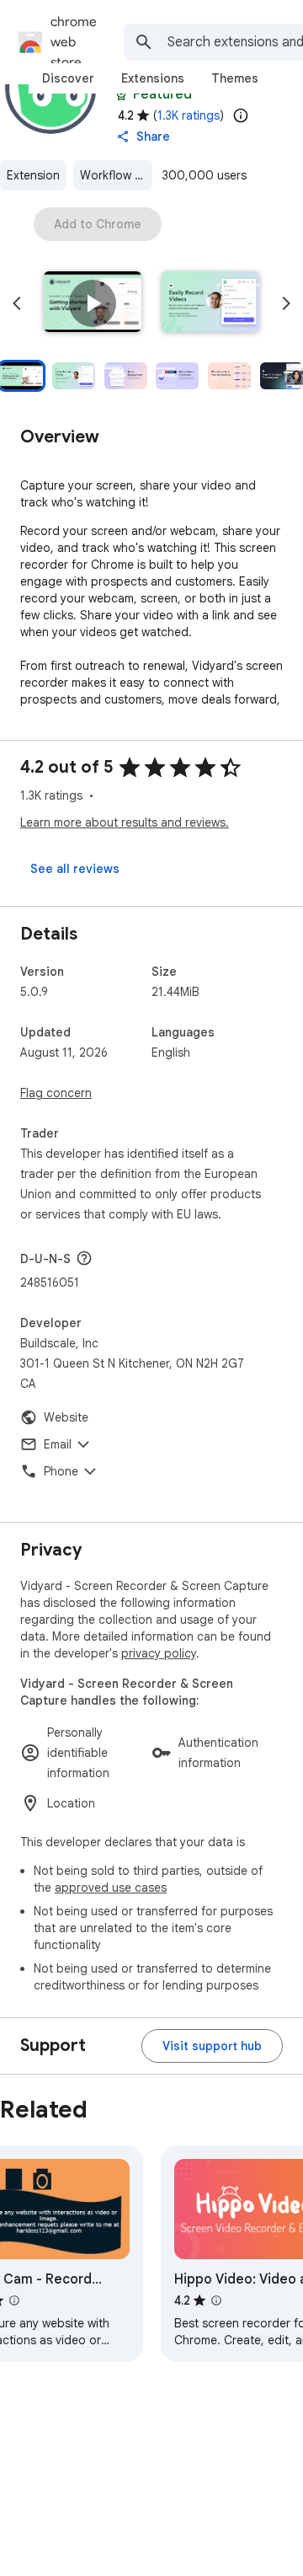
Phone (61, 1471)
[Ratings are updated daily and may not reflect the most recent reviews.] (241, 115)
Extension (33, 175)
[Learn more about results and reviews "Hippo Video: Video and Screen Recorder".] (216, 2300)
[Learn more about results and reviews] (84, 1258)
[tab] (68, 78)
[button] (93, 303)
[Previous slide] (17, 303)
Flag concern (56, 1093)
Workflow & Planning (116, 175)
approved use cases (111, 1888)
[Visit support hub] (212, 2046)
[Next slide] (286, 303)
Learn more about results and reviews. (125, 822)
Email (58, 1444)
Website (66, 1417)
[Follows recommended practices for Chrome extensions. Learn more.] (121, 94)
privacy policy (159, 1653)
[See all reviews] (75, 869)
